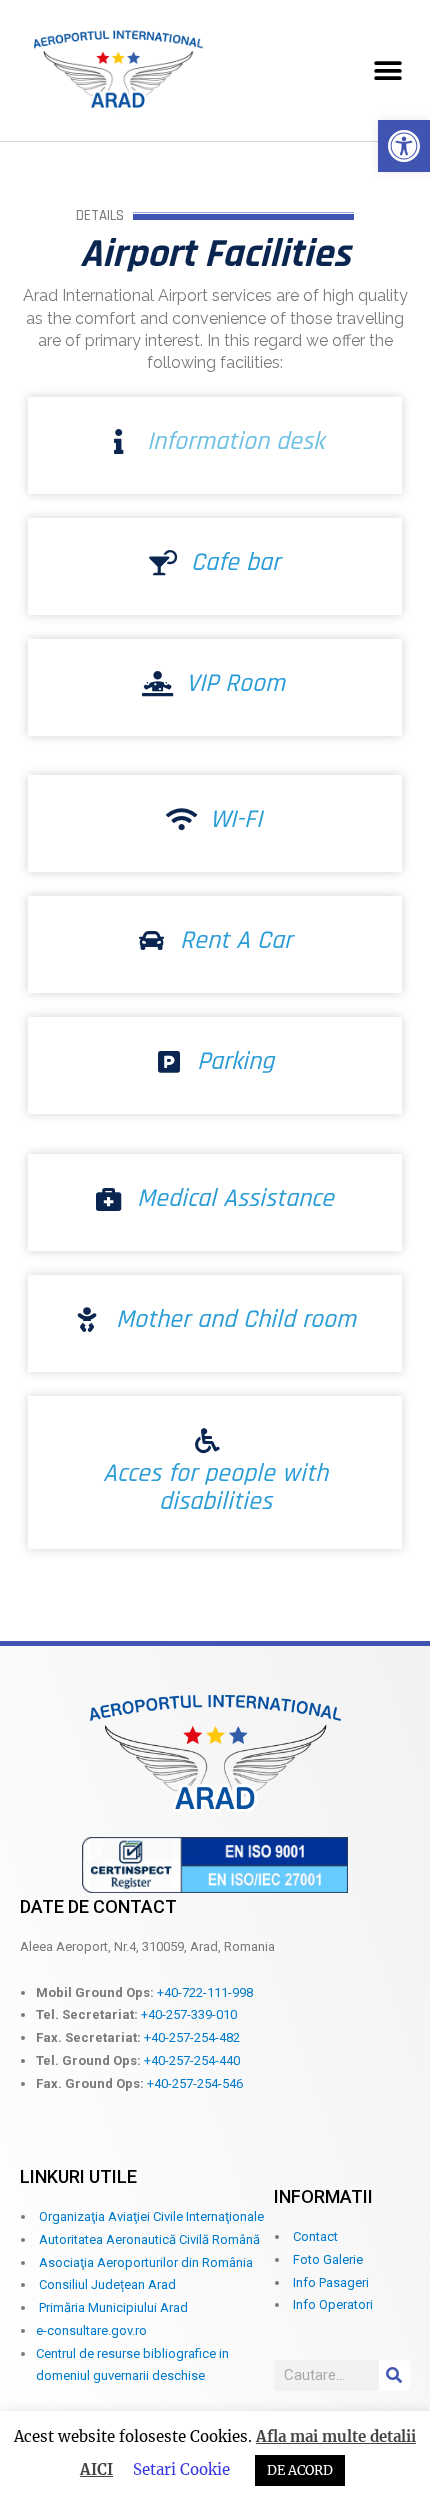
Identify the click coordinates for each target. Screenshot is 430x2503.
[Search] (394, 2375)
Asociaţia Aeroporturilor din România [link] (146, 2262)
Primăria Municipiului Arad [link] (113, 2307)
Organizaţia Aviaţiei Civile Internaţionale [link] (151, 2216)
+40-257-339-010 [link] (189, 2014)
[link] (404, 146)
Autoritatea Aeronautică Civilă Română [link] (149, 2239)
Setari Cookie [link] (181, 2469)
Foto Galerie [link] (328, 2259)
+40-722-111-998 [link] (205, 1992)
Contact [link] (315, 2236)
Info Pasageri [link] (331, 2282)
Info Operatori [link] (333, 2304)
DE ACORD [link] (300, 2470)
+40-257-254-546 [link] (195, 2083)
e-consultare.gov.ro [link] (91, 2330)
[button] (387, 70)
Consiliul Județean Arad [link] (107, 2284)
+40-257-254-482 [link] (192, 2037)
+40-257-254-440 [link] (192, 2060)
